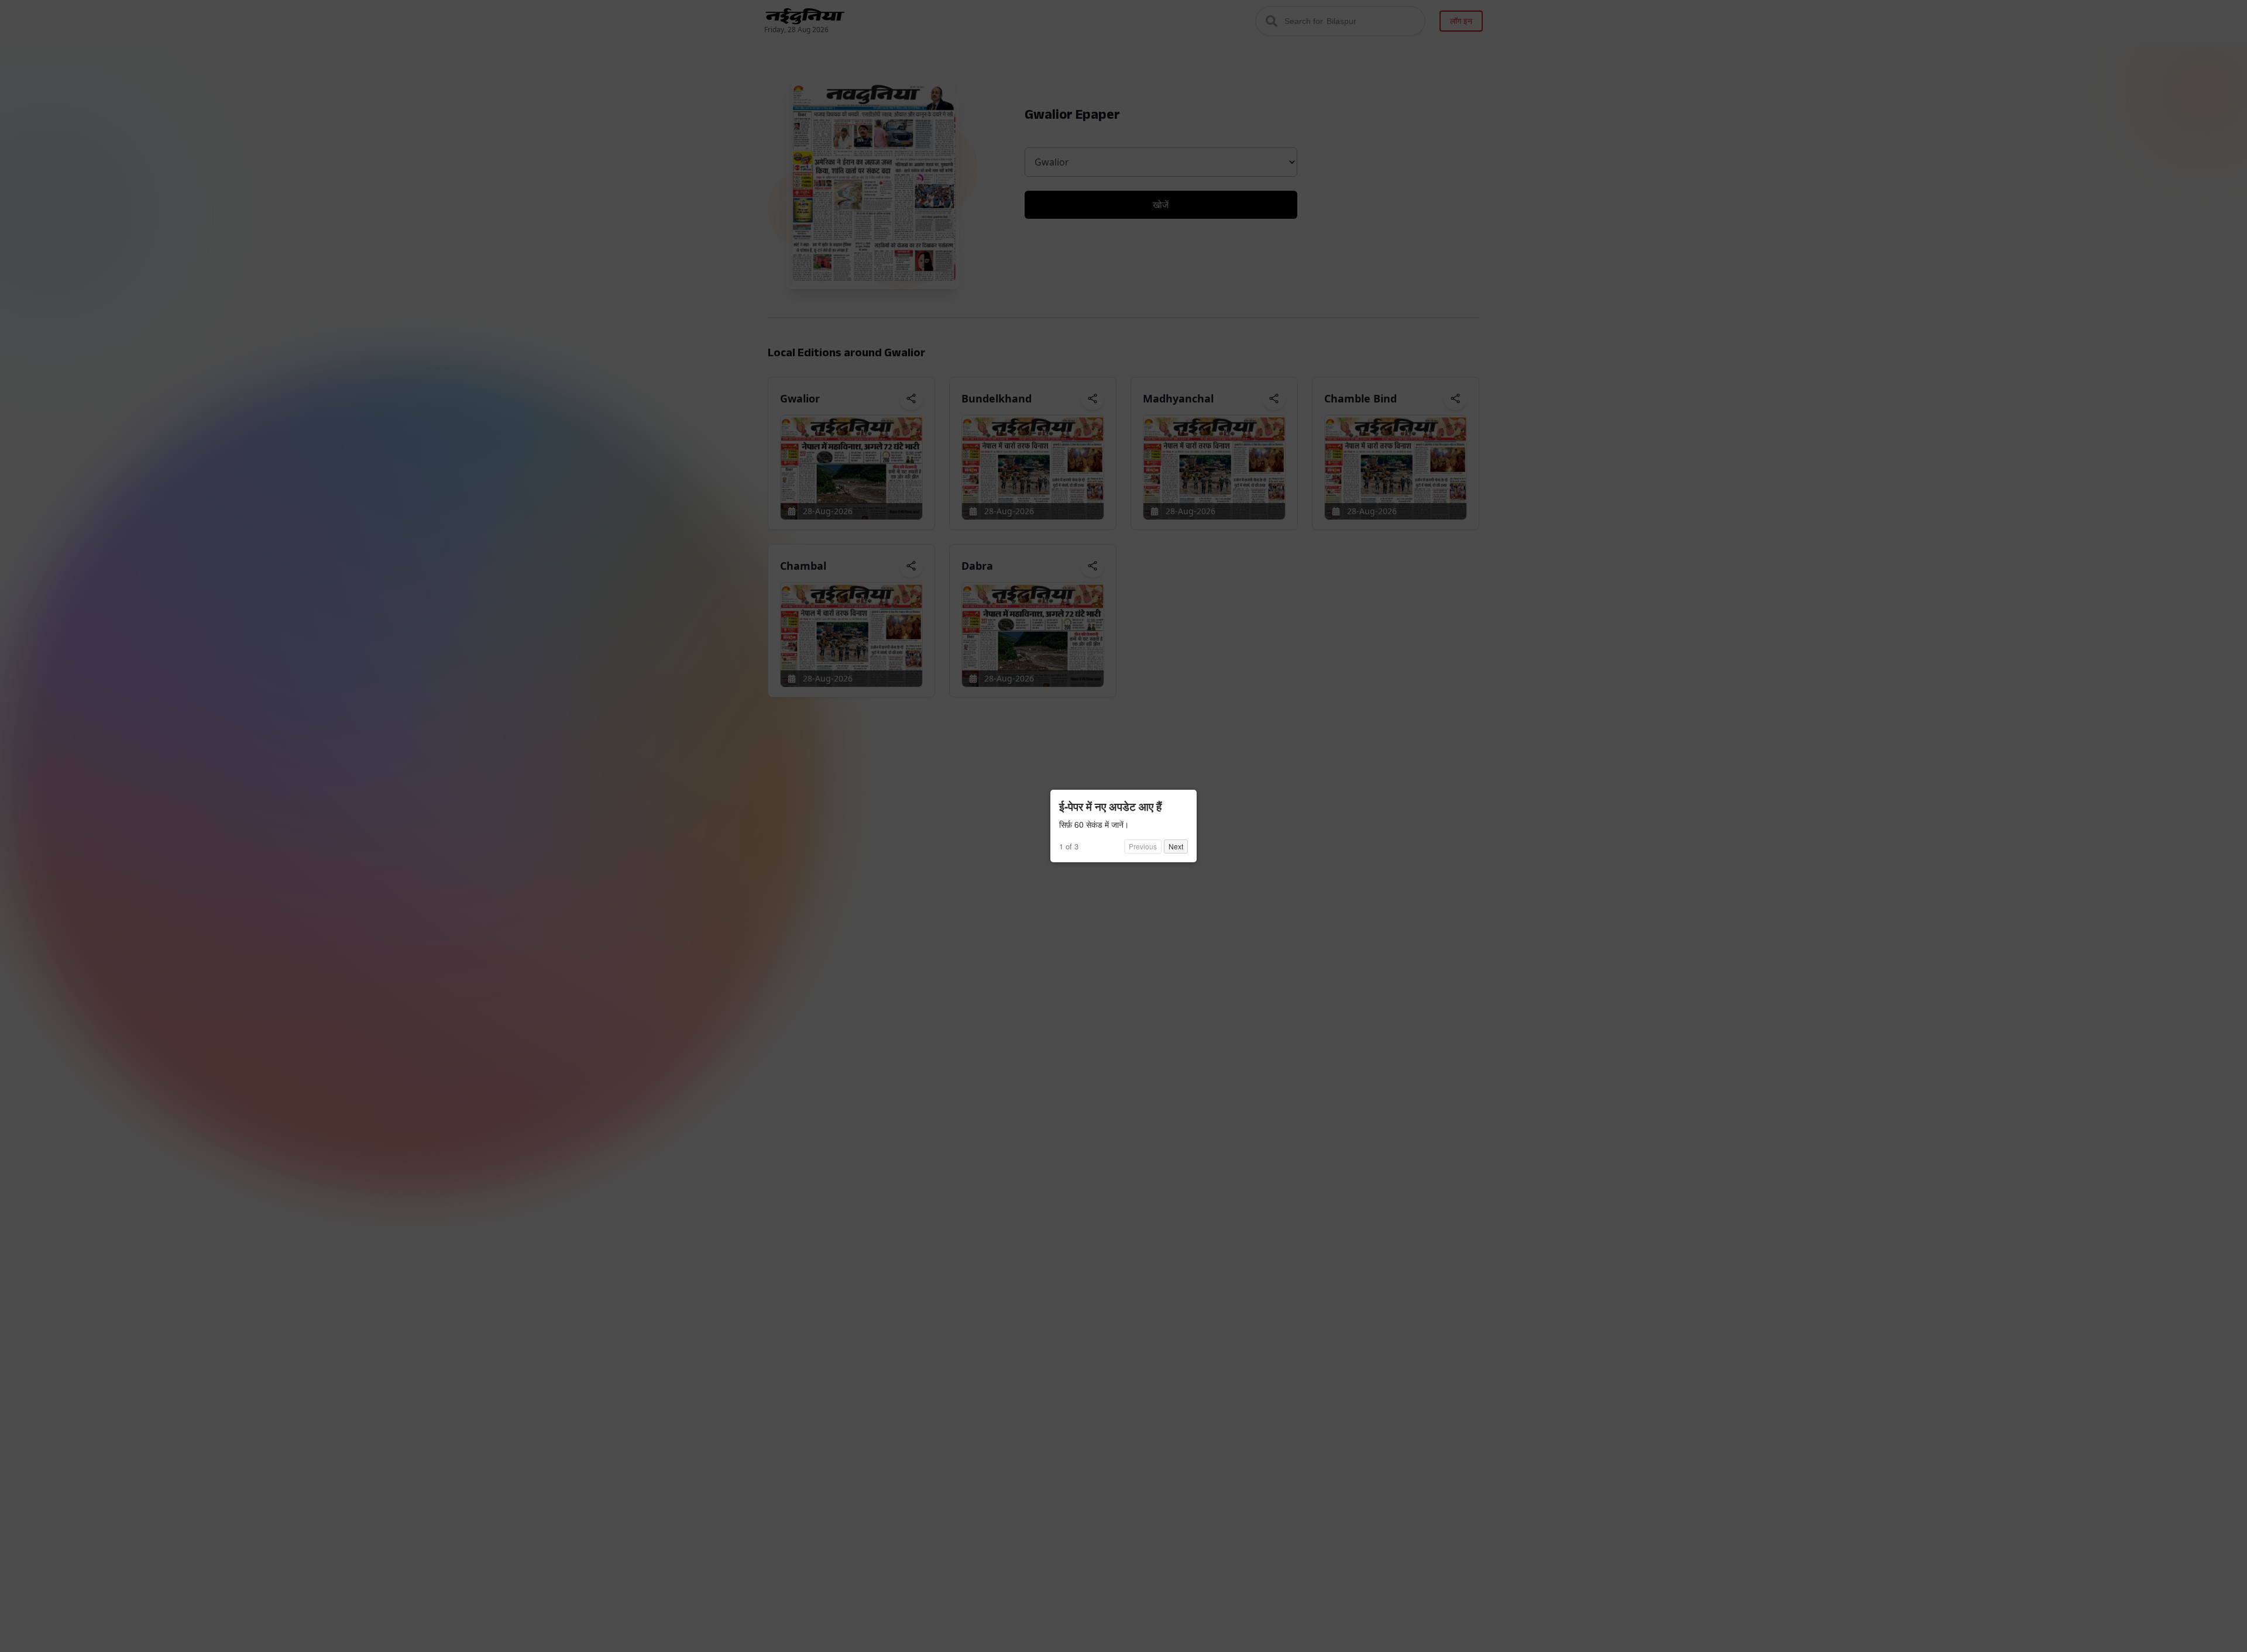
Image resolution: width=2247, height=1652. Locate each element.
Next (1176, 846)
